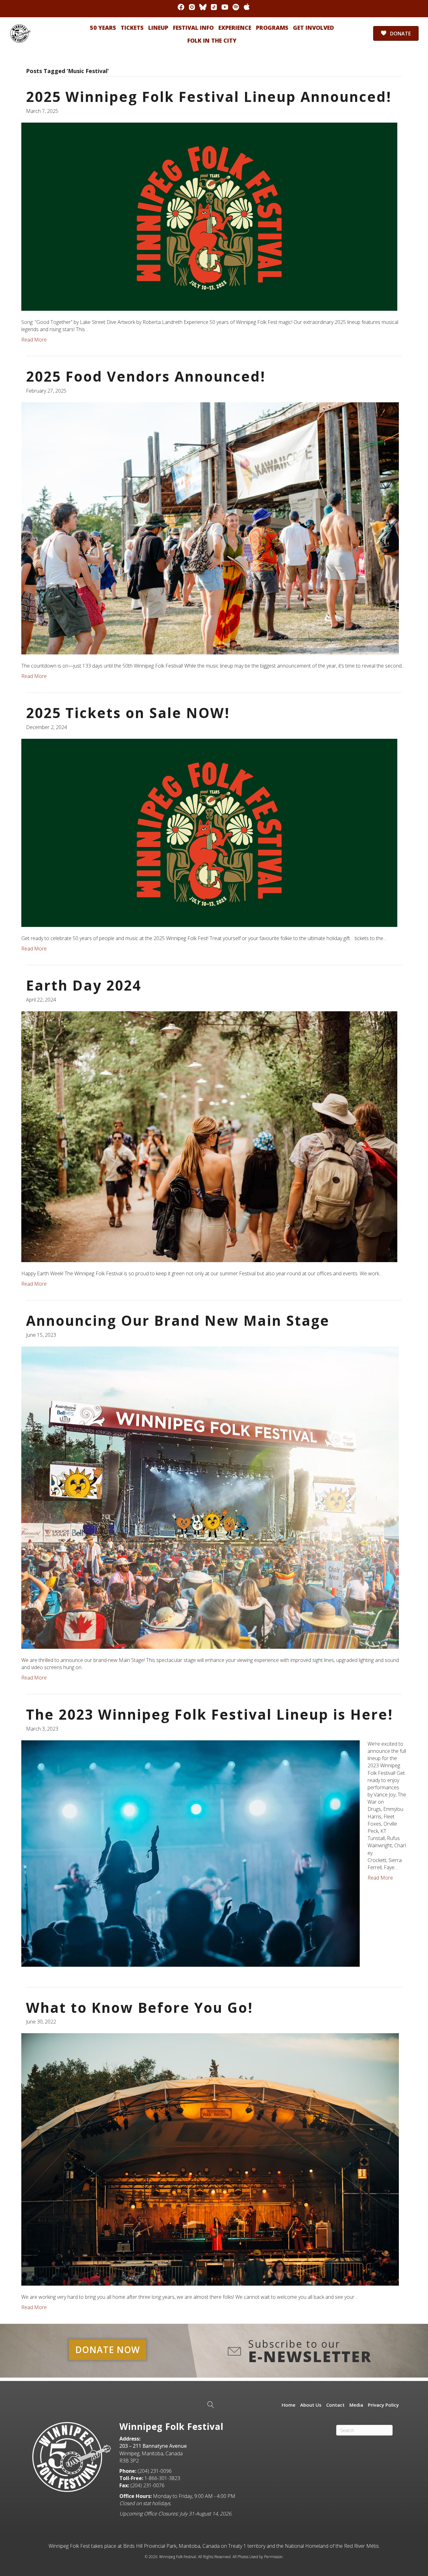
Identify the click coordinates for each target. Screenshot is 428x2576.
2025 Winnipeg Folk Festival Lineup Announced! (209, 97)
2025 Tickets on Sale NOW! (128, 713)
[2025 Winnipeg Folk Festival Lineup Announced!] (209, 216)
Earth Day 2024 (84, 985)
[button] (107, 2350)
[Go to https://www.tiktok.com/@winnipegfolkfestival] (214, 7)
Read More (34, 340)
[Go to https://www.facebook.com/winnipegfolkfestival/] (181, 7)
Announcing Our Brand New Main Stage (178, 1320)
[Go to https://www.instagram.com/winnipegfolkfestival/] (192, 7)
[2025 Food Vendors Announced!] (210, 528)
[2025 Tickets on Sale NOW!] (209, 832)
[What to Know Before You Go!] (210, 2159)
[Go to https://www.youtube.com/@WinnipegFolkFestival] (225, 7)
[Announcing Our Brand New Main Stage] (210, 1497)
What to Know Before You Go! (140, 2007)
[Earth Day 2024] (209, 1136)
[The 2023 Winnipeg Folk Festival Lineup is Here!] (191, 1853)
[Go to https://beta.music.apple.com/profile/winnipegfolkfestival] (247, 7)
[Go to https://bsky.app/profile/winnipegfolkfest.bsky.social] (203, 7)
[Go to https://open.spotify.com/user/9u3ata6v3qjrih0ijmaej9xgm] (236, 7)
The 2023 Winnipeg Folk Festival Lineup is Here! (210, 1714)
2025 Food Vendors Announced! (146, 376)
